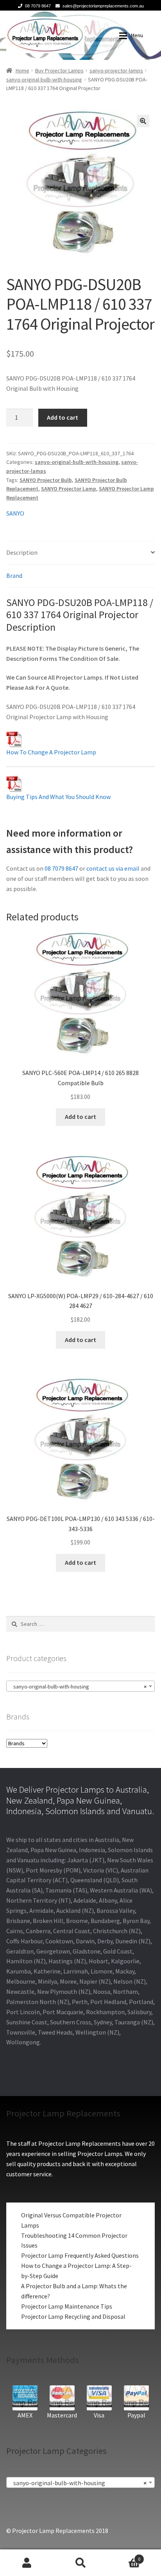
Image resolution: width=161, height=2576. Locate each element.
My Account (27, 2563)
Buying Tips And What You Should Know (58, 797)
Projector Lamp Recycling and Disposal (73, 2316)
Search (80, 2563)
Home (22, 70)
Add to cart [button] (80, 1117)
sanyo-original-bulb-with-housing (44, 79)
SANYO (15, 513)
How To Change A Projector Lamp (51, 752)
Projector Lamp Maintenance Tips (67, 2306)
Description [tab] (22, 552)
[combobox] (80, 1686)
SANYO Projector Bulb (46, 480)
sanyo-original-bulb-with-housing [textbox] (78, 1687)
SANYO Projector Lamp (69, 489)
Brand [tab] (14, 575)
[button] (143, 121)
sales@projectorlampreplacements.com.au (103, 6)
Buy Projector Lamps (59, 70)
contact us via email (113, 868)
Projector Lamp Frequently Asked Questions (80, 2255)
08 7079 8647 (38, 6)
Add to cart (63, 417)
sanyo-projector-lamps (116, 70)
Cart (124, 2556)
